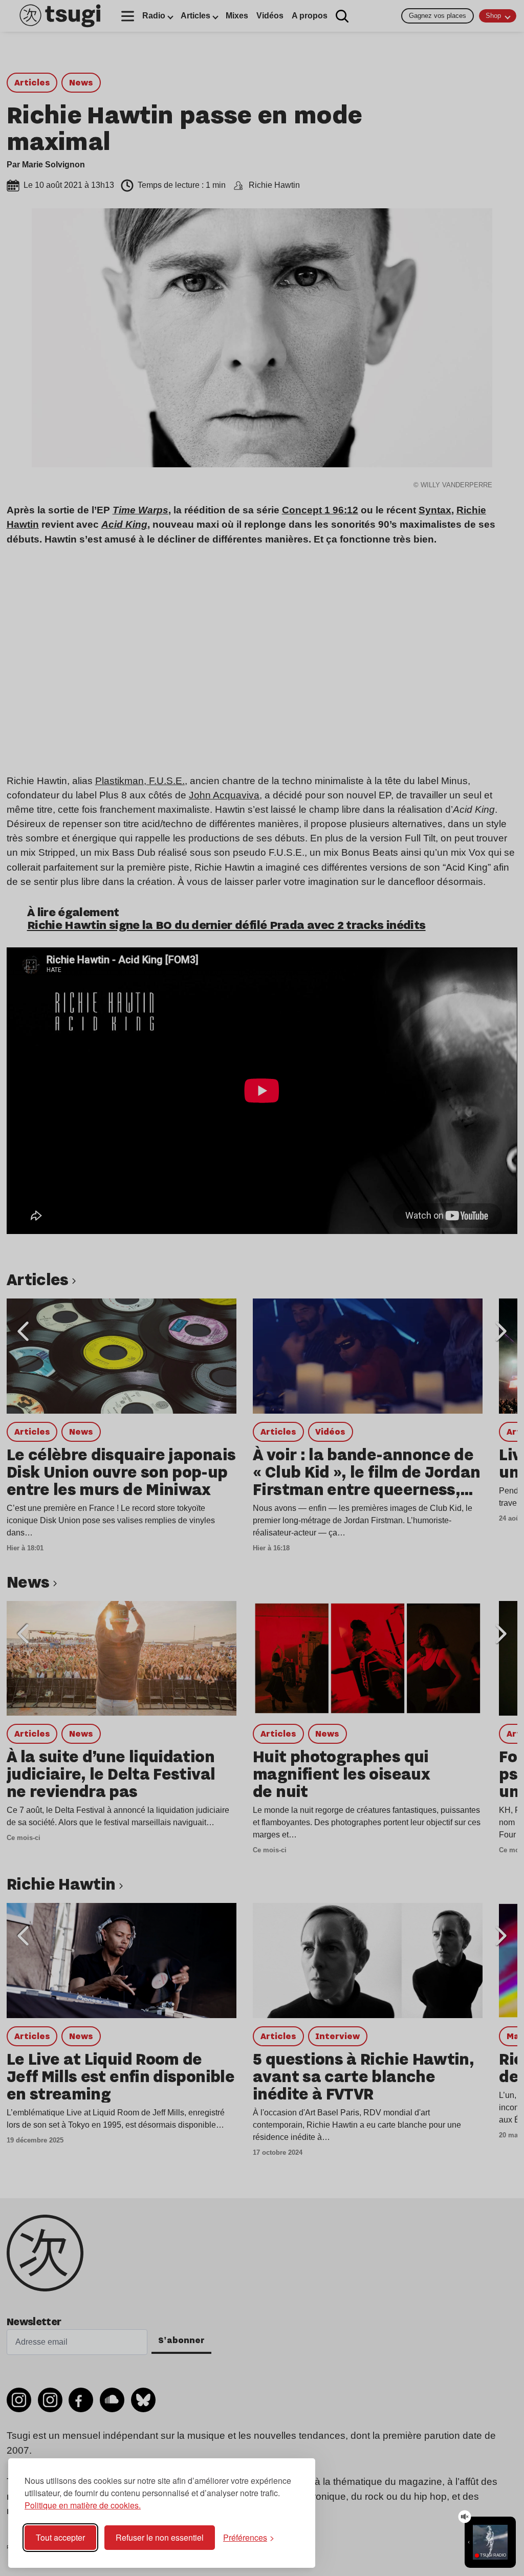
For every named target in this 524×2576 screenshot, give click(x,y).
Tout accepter (60, 2537)
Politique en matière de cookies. (83, 2505)
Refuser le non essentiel (160, 2537)
